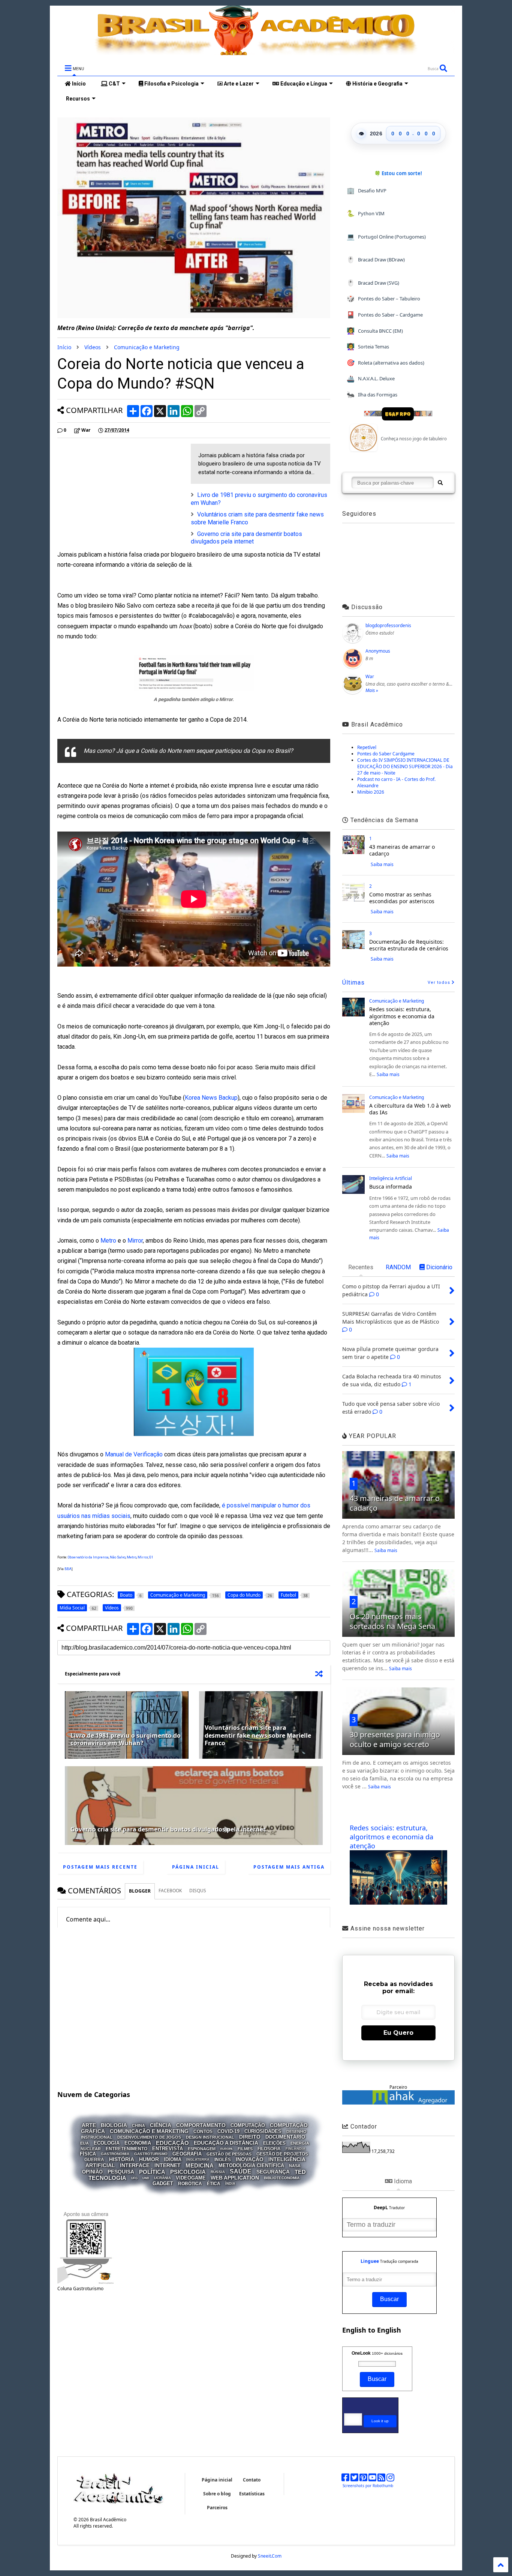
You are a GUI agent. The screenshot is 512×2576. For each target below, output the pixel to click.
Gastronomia (115, 2154)
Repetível (367, 747)
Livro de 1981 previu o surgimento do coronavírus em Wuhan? (126, 1739)
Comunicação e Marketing (147, 347)
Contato (252, 2480)
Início (78, 84)
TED (300, 2171)
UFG (134, 2178)
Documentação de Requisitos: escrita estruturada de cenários (409, 945)
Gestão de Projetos (282, 2154)
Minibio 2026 (371, 792)
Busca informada (391, 1187)
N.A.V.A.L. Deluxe (371, 379)
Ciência (161, 2126)
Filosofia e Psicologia (171, 84)
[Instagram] (390, 2479)
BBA (68, 1569)
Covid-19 (228, 2131)
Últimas (353, 983)
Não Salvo (118, 1557)
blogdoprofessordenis (388, 625)
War (370, 676)
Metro (108, 1241)
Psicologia (188, 2171)
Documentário (285, 2137)
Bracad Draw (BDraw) (376, 259)
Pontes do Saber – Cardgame (385, 314)
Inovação (250, 2159)
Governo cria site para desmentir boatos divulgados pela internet (246, 538)
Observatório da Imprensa (88, 1557)
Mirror (135, 1241)
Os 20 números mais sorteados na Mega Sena (392, 1621)
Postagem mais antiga (289, 1867)
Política (152, 2171)
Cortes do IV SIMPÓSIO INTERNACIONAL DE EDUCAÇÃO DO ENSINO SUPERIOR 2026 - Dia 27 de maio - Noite (405, 766)
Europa (227, 2149)
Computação (248, 2125)
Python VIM (366, 213)
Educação (172, 2143)
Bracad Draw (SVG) (373, 283)
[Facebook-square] (345, 2479)
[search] (440, 483)
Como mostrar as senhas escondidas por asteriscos (402, 898)
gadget (163, 2183)
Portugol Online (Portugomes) (386, 236)
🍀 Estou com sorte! (398, 173)
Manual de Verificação (134, 1454)
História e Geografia (377, 84)
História (122, 2159)
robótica (190, 2184)
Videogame (191, 2178)
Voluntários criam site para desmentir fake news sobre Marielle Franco (258, 1735)
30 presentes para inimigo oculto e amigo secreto (395, 1739)
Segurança (273, 2172)
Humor (149, 2159)
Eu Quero (398, 2033)
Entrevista (168, 2149)
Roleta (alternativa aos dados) (385, 363)
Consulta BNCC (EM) (375, 331)
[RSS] (381, 2479)
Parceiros (217, 2508)
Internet (168, 2165)
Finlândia (296, 2149)
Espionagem (202, 2148)
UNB (146, 2178)
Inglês (223, 2160)
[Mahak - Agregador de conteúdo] (398, 2103)
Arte (89, 2126)
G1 (151, 1557)
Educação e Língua (303, 84)
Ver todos (440, 983)
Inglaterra (198, 2160)
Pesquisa (121, 2172)
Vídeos (93, 347)
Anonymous (378, 651)
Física (88, 2154)
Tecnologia (107, 2178)
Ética (214, 2184)
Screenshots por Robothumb (368, 2486)
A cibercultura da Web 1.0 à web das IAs (410, 1109)
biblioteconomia (282, 2178)
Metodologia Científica (251, 2165)
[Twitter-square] (354, 2479)
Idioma (173, 2159)
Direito (250, 2137)
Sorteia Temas (368, 346)
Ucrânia (162, 2178)
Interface (135, 2165)
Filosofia (269, 2149)
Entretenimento (127, 2149)
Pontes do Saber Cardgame (386, 754)
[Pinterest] (363, 2479)
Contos (203, 2131)
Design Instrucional (210, 2137)
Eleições (274, 2143)
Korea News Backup (211, 1098)
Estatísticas (252, 2494)
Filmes (245, 2148)
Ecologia (107, 2143)
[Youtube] (372, 2479)
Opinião (92, 2172)
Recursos (77, 99)
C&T (114, 84)
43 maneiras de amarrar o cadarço (402, 850)
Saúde (241, 2171)
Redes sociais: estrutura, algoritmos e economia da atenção (402, 1016)
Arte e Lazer (238, 84)
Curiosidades (263, 2131)
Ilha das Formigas (372, 394)
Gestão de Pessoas (229, 2154)
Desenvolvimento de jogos (149, 2137)
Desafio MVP (367, 190)
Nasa (295, 2166)
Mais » (372, 690)
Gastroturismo (151, 2154)
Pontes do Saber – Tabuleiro (383, 298)
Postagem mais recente (100, 1867)
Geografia (187, 2154)
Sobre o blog (217, 2494)
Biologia (114, 2126)
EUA (85, 2143)
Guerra (94, 2160)
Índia (230, 2184)
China (138, 2126)
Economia (138, 2143)
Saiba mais (382, 864)
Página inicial (196, 1867)
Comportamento (201, 2126)
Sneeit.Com (270, 2556)
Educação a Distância (226, 2143)
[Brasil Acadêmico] (256, 51)
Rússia (218, 2172)
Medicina (200, 2165)
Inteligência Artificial (391, 1178)
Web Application (235, 2178)
